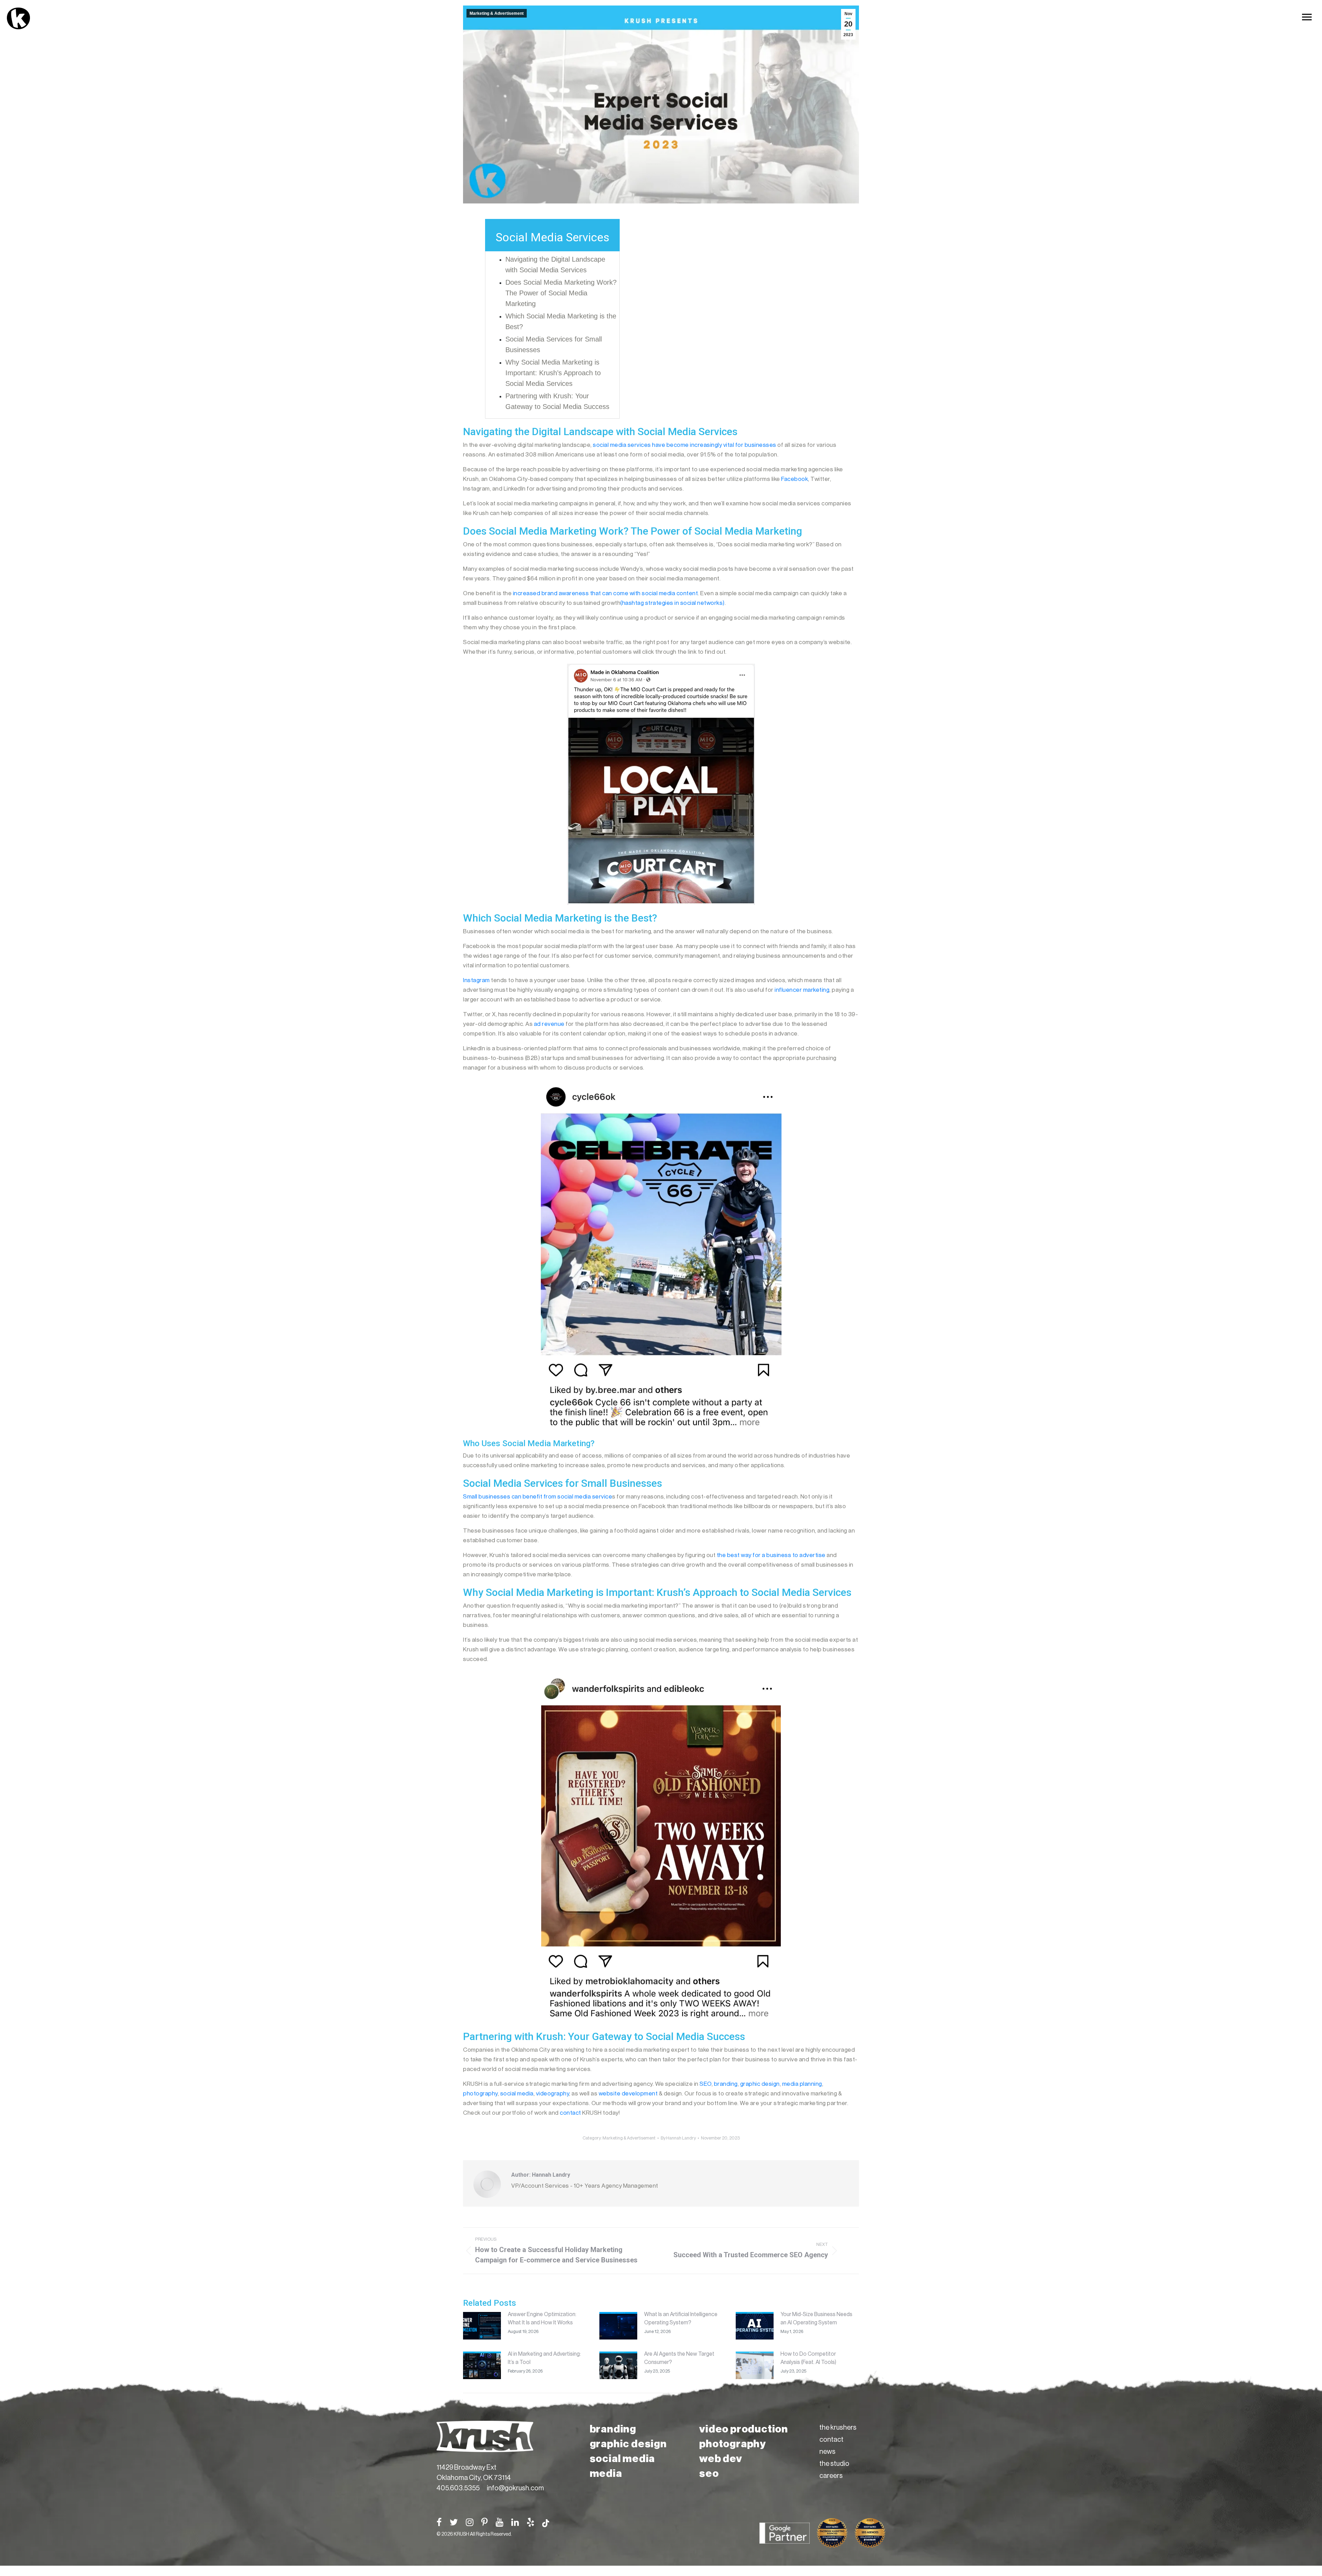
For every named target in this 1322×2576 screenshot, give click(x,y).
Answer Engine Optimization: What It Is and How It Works (542, 2319)
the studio (834, 2464)
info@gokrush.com (515, 2488)
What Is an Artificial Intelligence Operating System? (681, 2319)
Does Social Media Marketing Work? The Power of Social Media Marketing (561, 293)
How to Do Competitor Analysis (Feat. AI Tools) (808, 2358)
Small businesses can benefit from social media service (538, 1497)
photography (733, 2444)
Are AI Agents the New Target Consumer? (679, 2358)
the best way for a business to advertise (771, 1555)
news (827, 2452)
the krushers (838, 2428)
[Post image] (482, 2326)
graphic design (628, 2444)
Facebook (795, 479)
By (678, 2138)
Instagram (476, 980)
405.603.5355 (458, 2488)
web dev (721, 2459)
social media (622, 2459)
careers (831, 2476)
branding (613, 2429)
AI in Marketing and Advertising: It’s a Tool (544, 2358)
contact (831, 2440)
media (606, 2473)
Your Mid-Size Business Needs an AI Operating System (816, 2319)
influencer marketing (802, 990)
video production (744, 2429)
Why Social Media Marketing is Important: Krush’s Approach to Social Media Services (553, 373)
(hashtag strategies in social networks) (673, 603)
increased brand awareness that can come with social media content (606, 593)
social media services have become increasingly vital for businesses (685, 445)
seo (709, 2473)
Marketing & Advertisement (497, 13)
